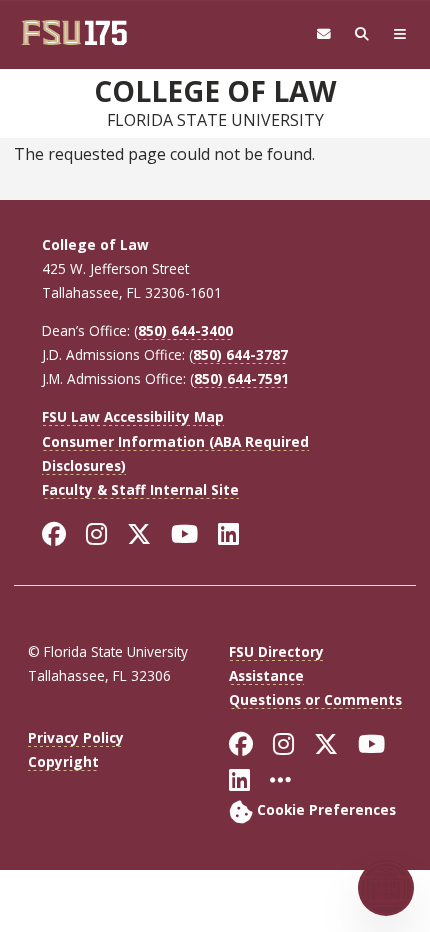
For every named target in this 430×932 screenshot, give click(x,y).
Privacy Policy (76, 737)
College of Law (215, 91)
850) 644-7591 (241, 378)
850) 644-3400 (185, 330)
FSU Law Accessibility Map (133, 416)
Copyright (63, 761)
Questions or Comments (315, 699)
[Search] (362, 34)
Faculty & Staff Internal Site (140, 489)
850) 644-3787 (240, 354)
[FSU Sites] (400, 34)
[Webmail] (324, 34)
